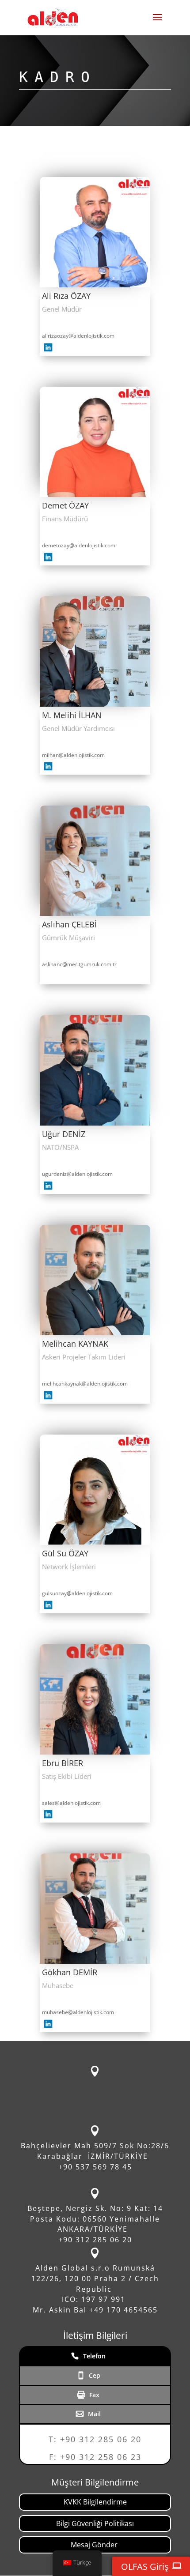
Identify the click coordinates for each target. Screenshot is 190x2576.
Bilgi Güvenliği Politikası (95, 2523)
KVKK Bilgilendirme (95, 2502)
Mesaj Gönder (95, 2545)
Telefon (94, 2356)
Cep (95, 2375)
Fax (94, 2395)
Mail (94, 2414)
